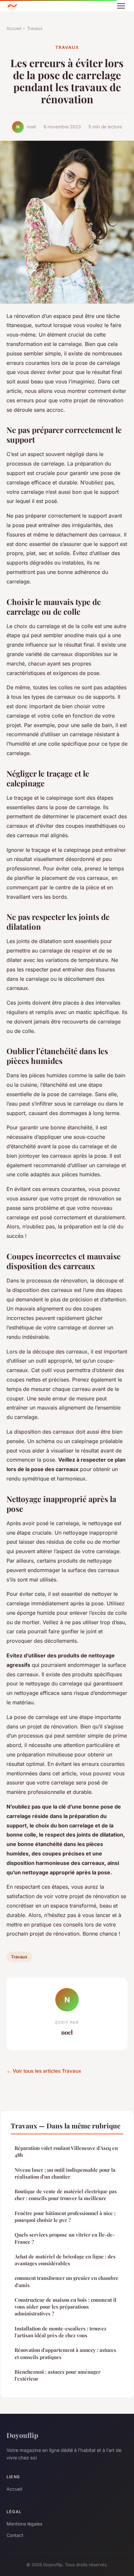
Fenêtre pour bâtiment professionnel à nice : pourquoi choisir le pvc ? (65, 2217)
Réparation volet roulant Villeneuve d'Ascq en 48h (66, 2151)
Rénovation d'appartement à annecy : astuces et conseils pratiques (65, 2353)
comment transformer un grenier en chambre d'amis (67, 2281)
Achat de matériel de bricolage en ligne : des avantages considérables (65, 2260)
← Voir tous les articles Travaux (44, 2071)
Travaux (35, 28)
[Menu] (121, 6)
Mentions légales (24, 2524)
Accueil (14, 28)
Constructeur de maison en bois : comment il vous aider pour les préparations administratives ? (66, 2307)
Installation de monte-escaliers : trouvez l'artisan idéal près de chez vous (60, 2332)
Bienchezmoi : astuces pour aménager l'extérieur (58, 2375)
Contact (15, 2535)
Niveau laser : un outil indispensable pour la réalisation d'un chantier (65, 2173)
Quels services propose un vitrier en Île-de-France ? (65, 2238)
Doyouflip (22, 2435)
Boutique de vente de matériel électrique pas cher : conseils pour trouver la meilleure (66, 2195)
